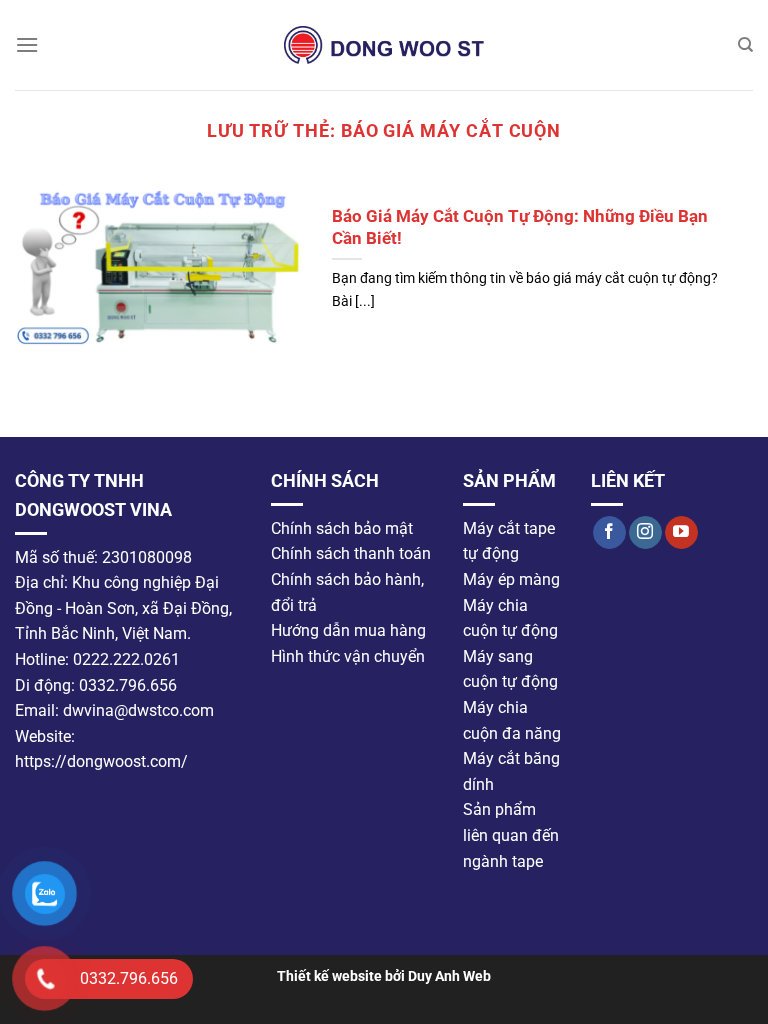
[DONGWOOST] (384, 45)
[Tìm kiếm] (745, 45)
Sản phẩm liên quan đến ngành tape (511, 835)
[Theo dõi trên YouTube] (681, 532)
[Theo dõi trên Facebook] (609, 532)
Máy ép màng (511, 579)
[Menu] (27, 44)
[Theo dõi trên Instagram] (645, 532)
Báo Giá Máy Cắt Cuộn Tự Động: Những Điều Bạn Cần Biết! (520, 227)
